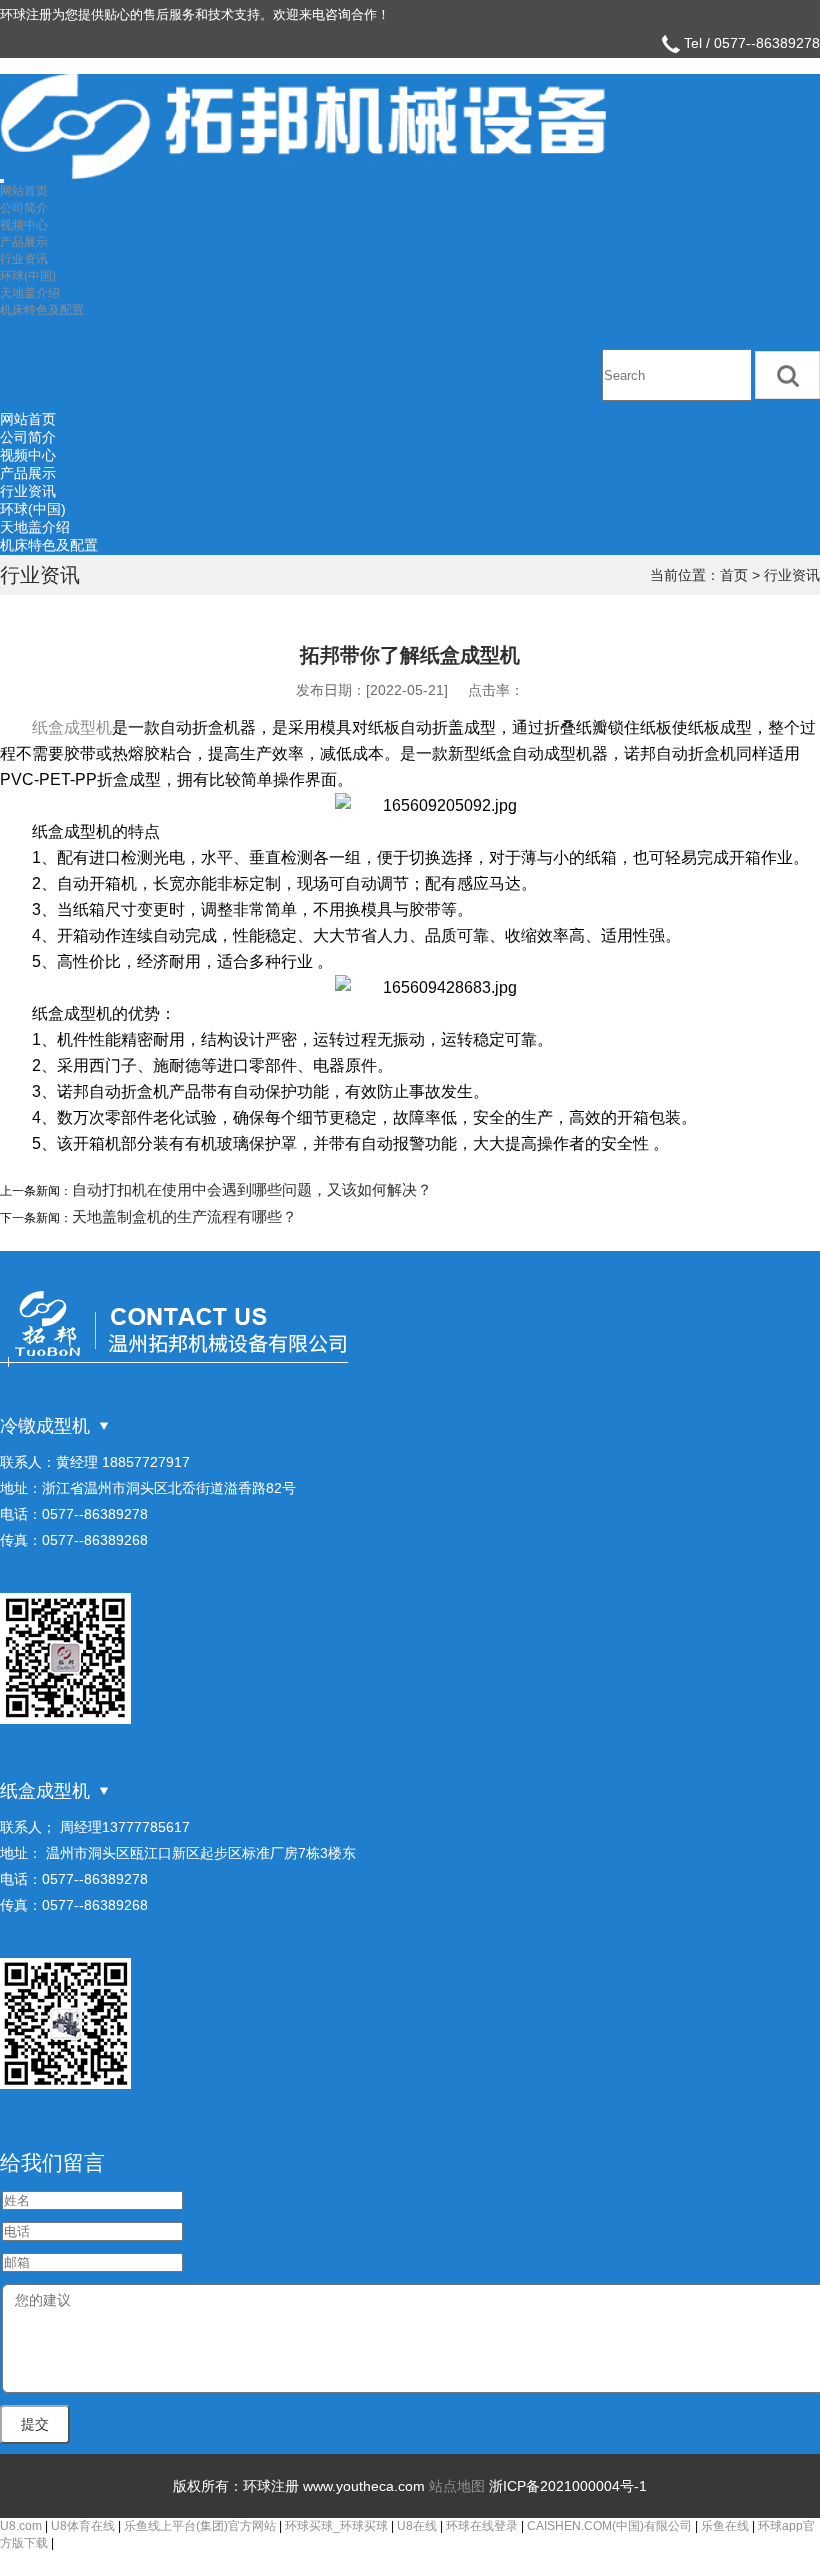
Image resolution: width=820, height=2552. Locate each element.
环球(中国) (28, 276)
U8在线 (417, 2526)
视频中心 (24, 225)
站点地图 (457, 2486)
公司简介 (24, 208)
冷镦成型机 (45, 1426)
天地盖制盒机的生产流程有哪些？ (184, 1216)
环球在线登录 (482, 2526)
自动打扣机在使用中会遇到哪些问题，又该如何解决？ (252, 1189)
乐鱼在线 (725, 2526)
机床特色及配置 (42, 310)
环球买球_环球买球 (336, 2526)
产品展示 (24, 242)
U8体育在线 (83, 2526)
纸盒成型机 (72, 727)
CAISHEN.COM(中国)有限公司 (609, 2526)
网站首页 (24, 191)
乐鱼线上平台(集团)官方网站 (200, 2526)
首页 (734, 575)
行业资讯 (24, 259)
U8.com (21, 2526)
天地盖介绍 (30, 293)
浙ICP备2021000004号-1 (568, 2486)
